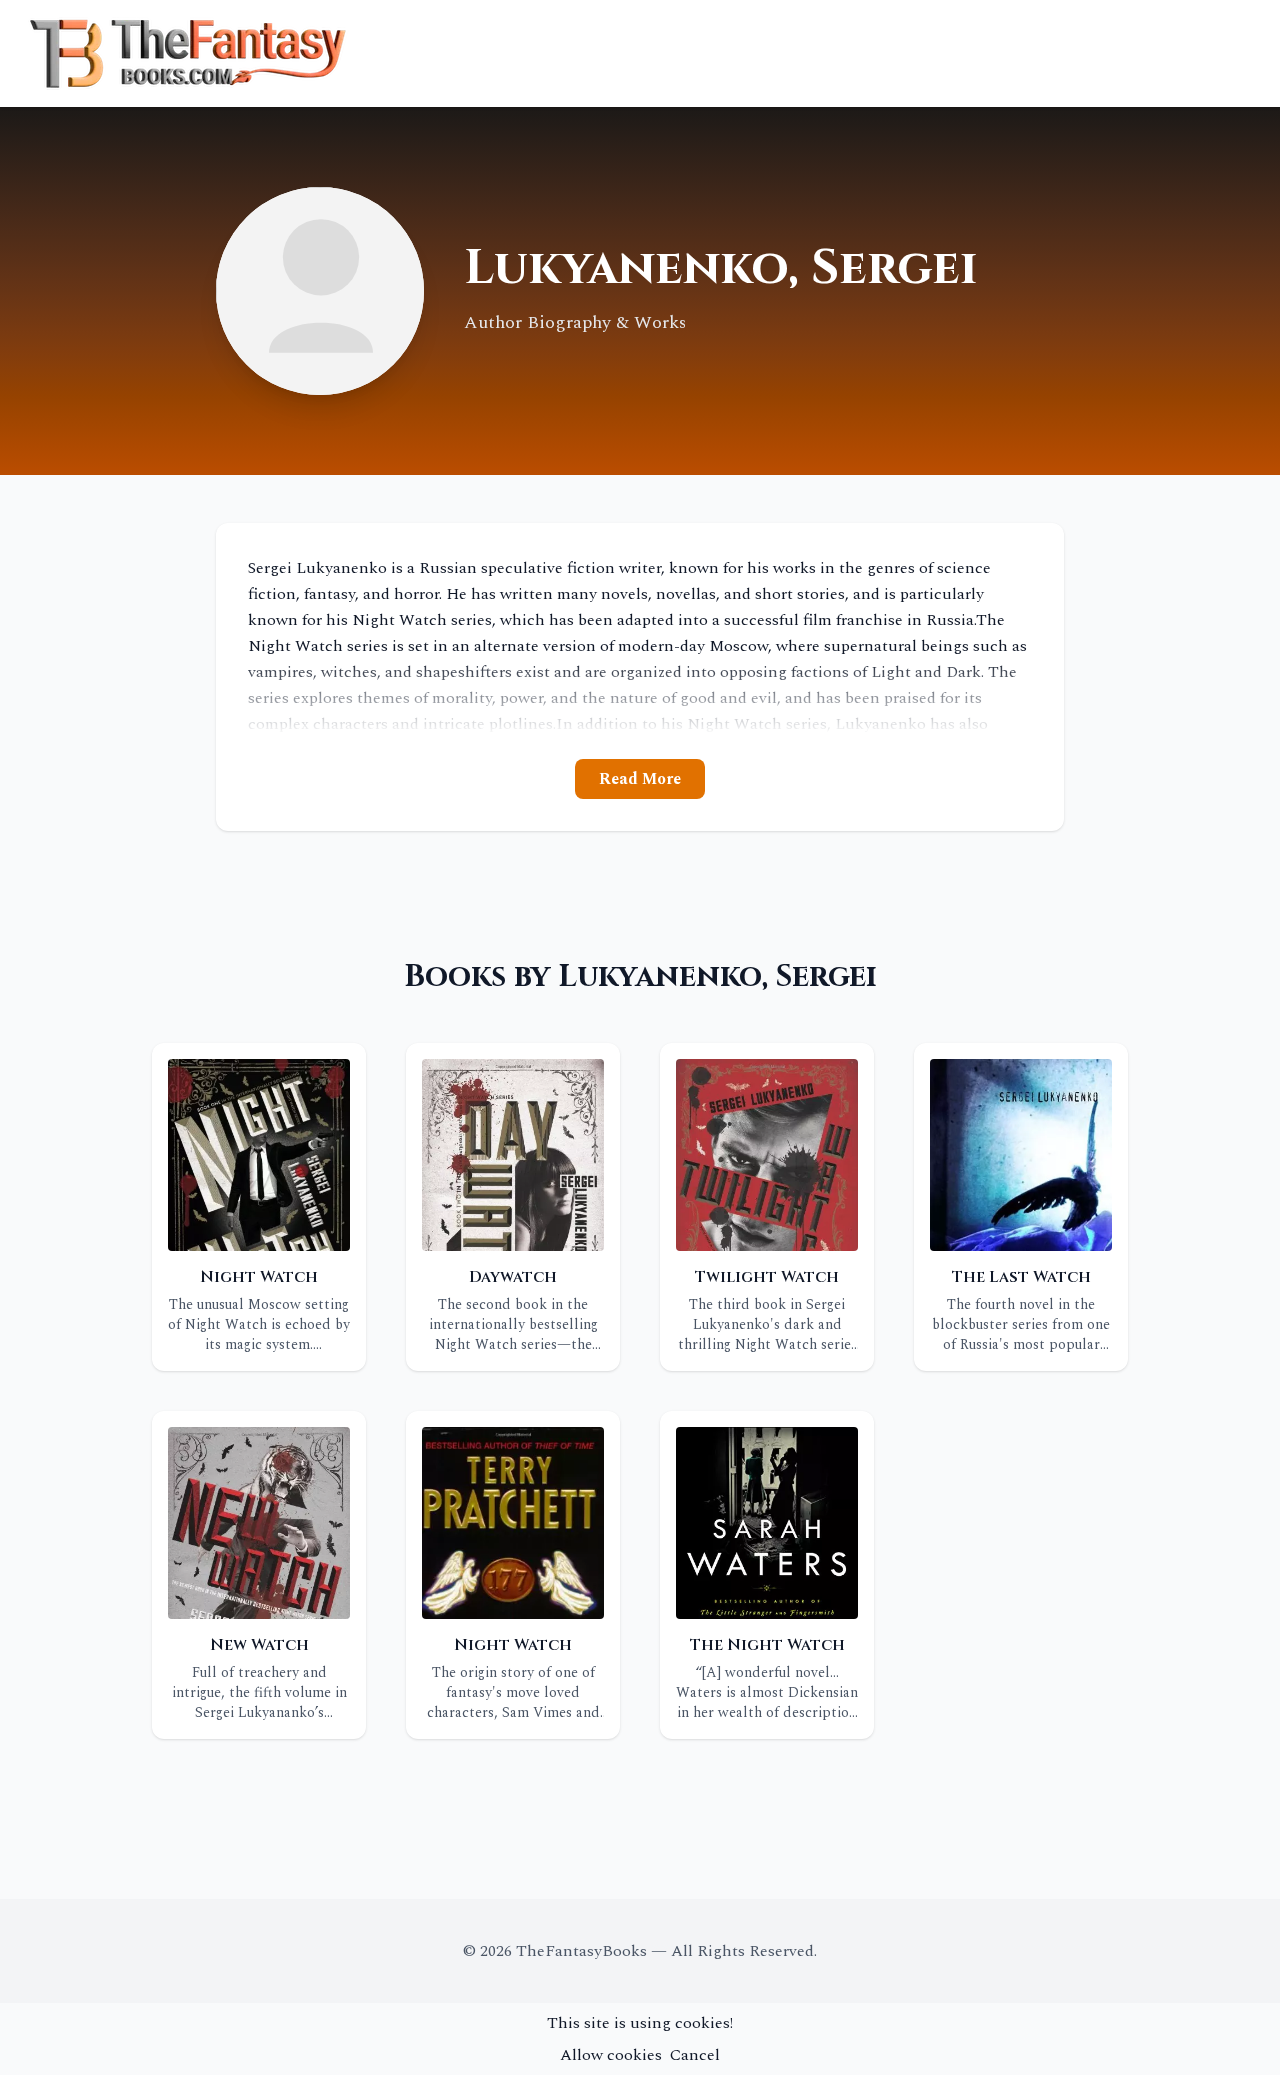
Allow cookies (611, 2055)
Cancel (695, 2055)
